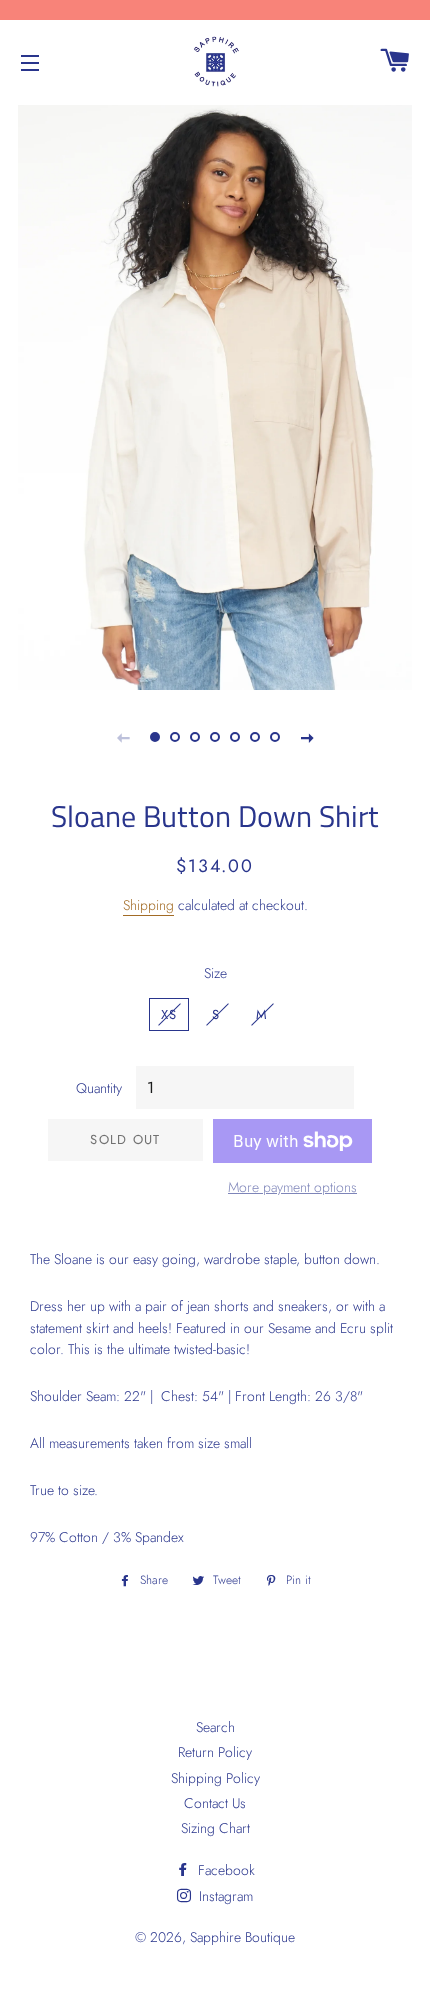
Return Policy (215, 1752)
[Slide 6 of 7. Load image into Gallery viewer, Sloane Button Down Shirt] (255, 737)
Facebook (224, 1870)
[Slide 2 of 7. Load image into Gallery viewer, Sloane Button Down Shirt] (175, 737)
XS (169, 1014)
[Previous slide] (123, 737)
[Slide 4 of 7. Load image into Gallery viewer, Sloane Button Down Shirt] (215, 737)
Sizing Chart (215, 1828)
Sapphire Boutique (242, 1937)
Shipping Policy (215, 1778)
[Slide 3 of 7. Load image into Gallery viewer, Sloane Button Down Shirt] (195, 737)
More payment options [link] (292, 1187)
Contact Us (215, 1803)
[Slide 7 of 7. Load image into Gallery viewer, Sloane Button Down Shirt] (275, 737)
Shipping (148, 905)
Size (215, 973)
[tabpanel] (215, 395)
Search (215, 1727)
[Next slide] (307, 737)
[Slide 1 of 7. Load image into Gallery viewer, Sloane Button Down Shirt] (155, 737)
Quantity (99, 1088)
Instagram (224, 1896)
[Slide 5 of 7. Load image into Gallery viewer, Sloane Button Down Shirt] (235, 737)
